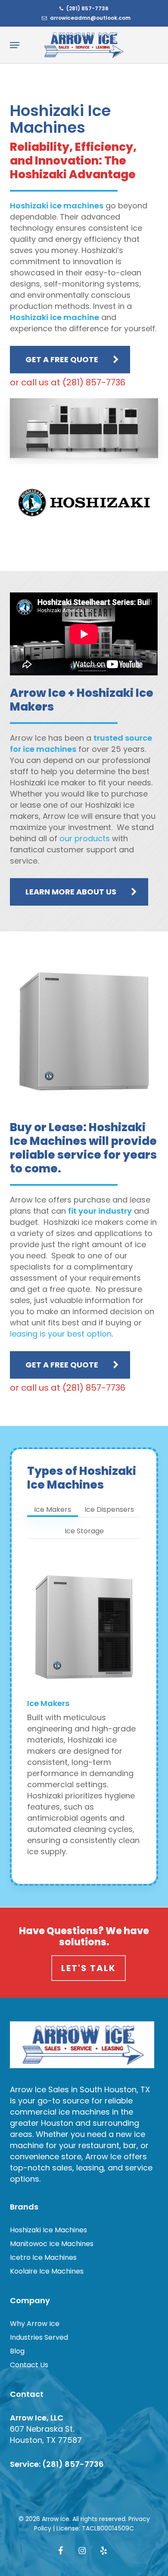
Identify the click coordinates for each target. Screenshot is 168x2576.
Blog (17, 2351)
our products (85, 838)
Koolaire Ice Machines (47, 2271)
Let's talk (89, 1968)
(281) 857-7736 (73, 2464)
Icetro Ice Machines (43, 2257)
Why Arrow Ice (35, 2324)
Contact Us (29, 2365)
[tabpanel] (84, 1712)
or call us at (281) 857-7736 (68, 382)
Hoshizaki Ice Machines (48, 2230)
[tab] (53, 1506)
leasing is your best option (61, 1334)
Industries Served (39, 2337)
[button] (15, 45)
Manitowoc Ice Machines (52, 2244)
